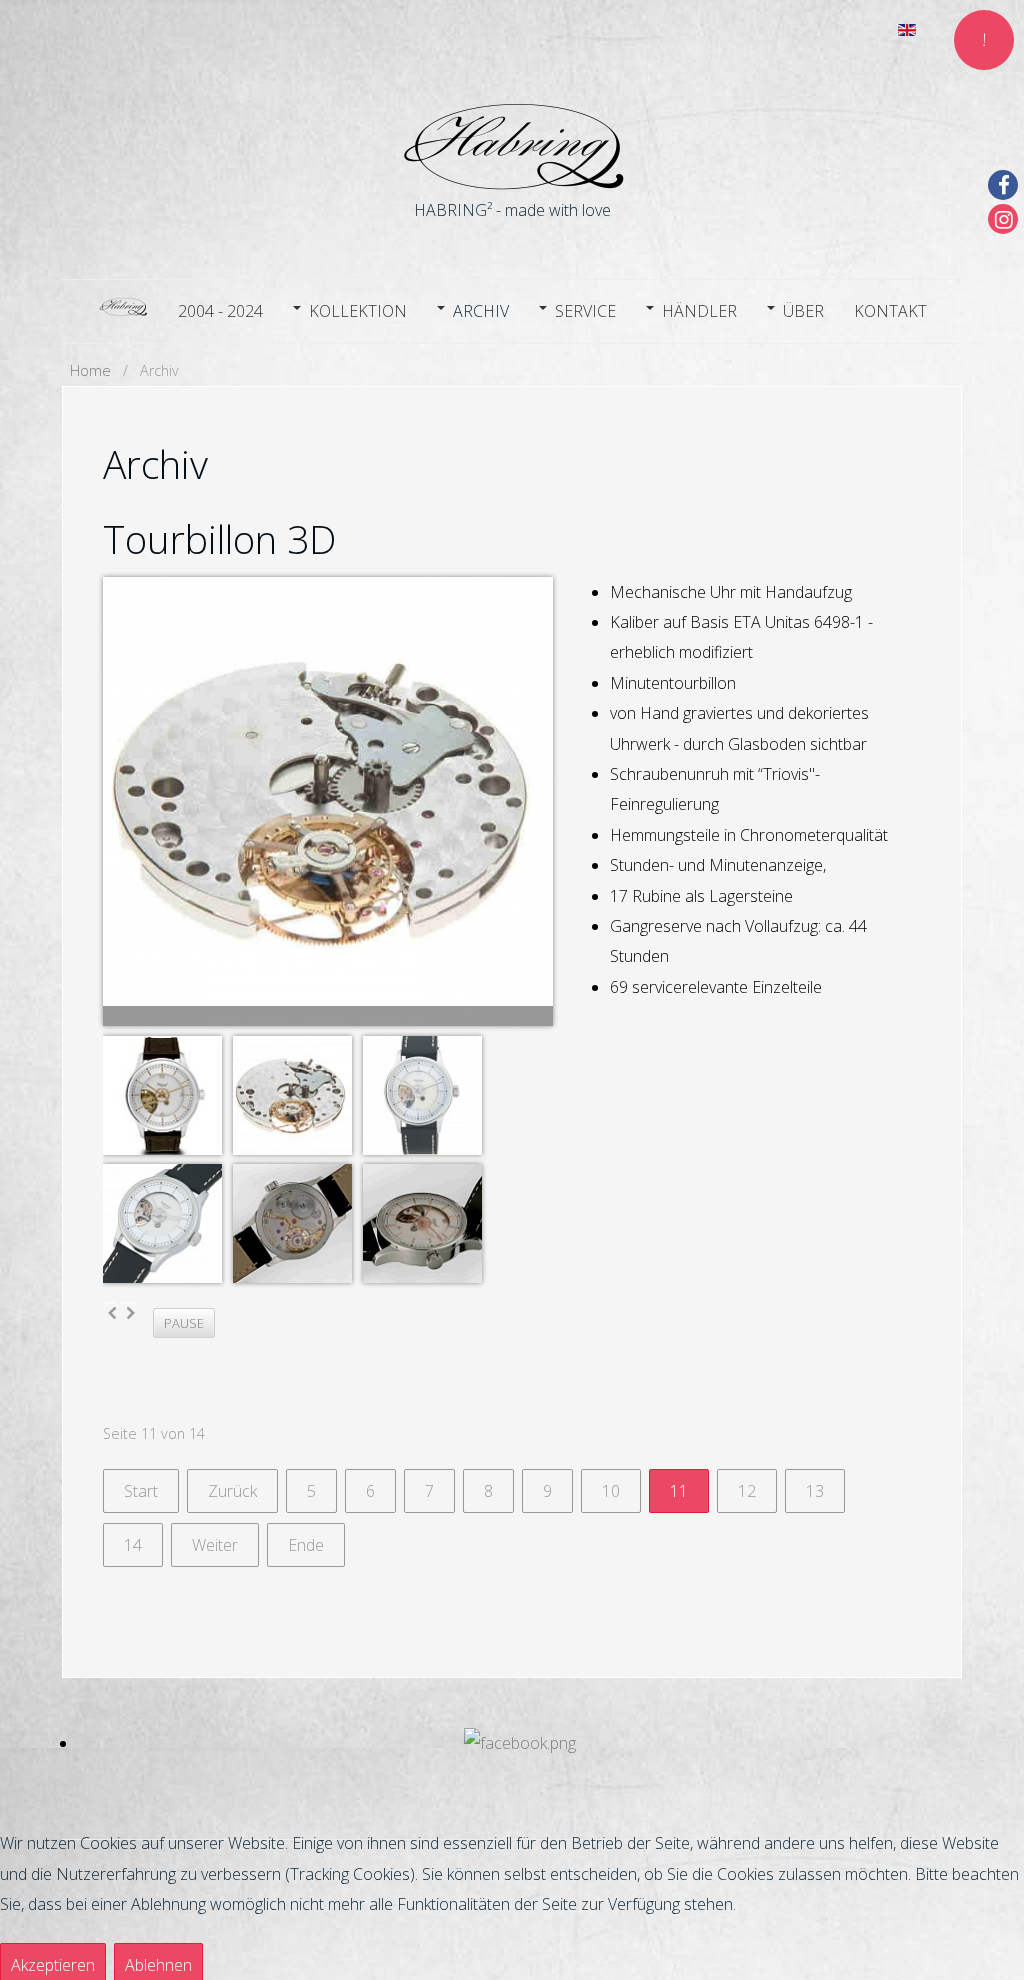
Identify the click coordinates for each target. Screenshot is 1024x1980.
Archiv (481, 311)
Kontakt (890, 311)
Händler (699, 311)
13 (815, 1491)
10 (611, 1491)
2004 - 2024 (220, 311)
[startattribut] (123, 308)
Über (803, 311)
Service (585, 311)
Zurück (232, 1491)
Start (141, 1491)
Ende (306, 1545)
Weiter (215, 1545)
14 (133, 1545)
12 (747, 1491)
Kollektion (358, 311)
